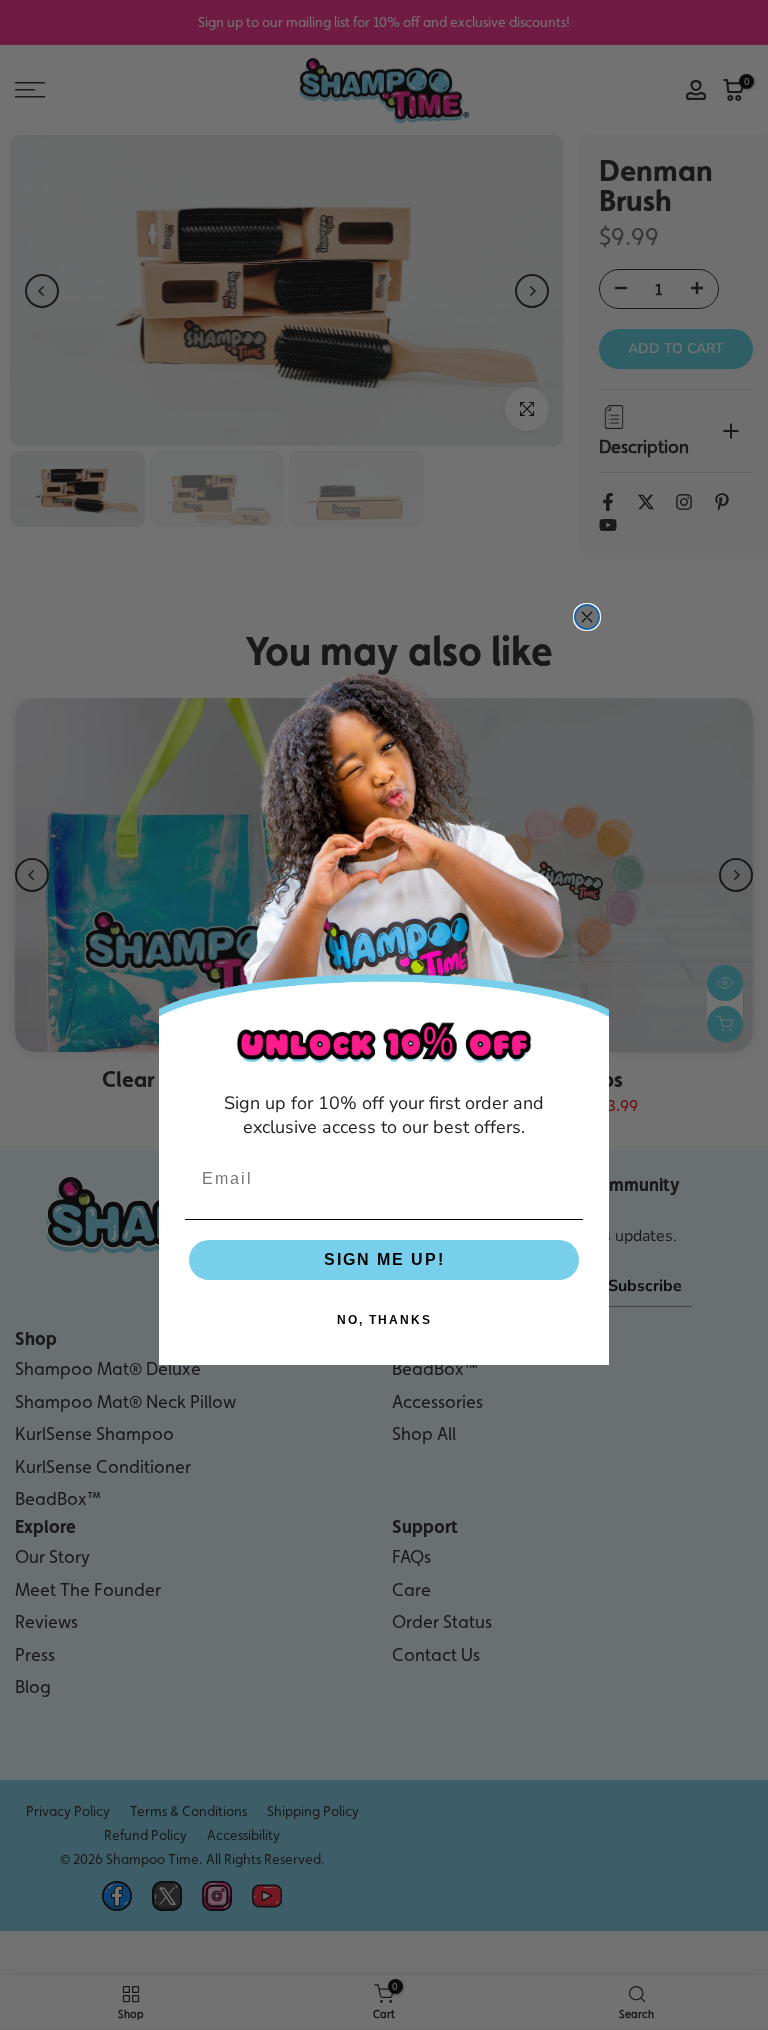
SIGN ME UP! (384, 1259)
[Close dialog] (587, 617)
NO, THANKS (384, 1320)
